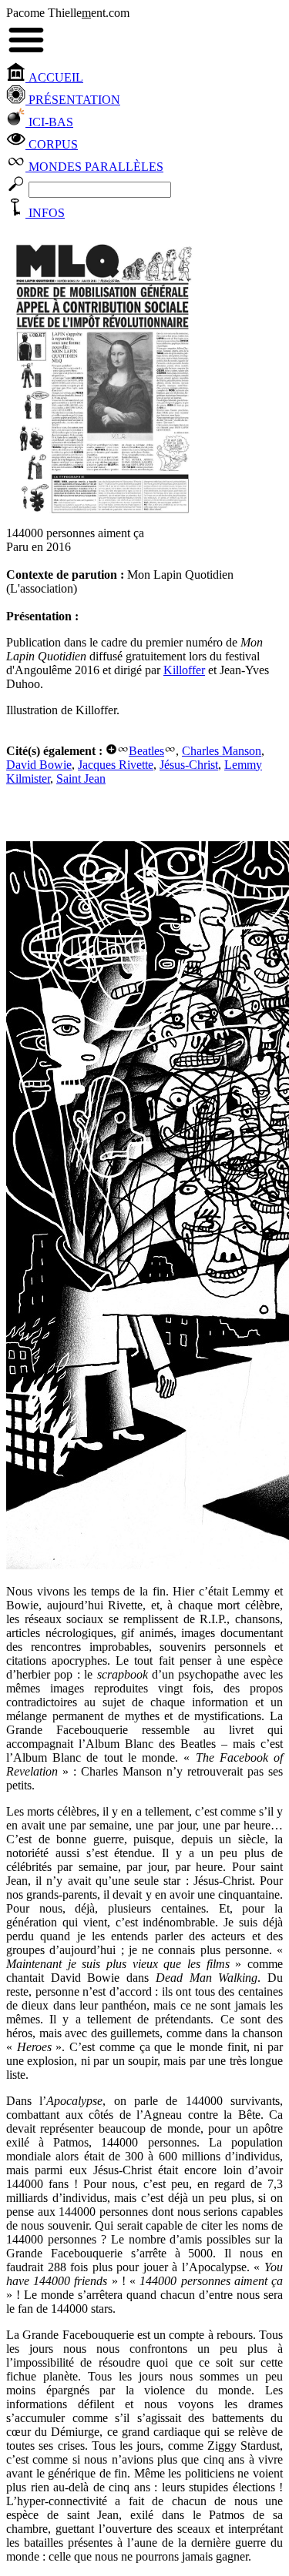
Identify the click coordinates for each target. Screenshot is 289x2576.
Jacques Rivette (116, 765)
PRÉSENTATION (73, 100)
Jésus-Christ (189, 765)
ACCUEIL (54, 77)
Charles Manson (222, 751)
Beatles (146, 751)
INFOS (45, 213)
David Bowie (39, 765)
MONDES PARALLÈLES (94, 167)
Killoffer (184, 670)
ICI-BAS (49, 122)
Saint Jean (81, 778)
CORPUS (52, 144)
